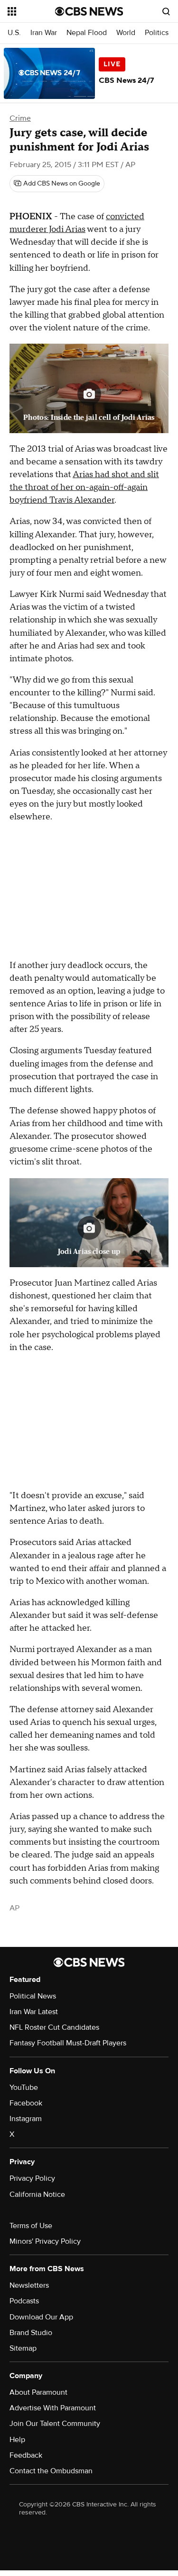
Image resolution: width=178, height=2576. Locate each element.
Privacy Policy (32, 2178)
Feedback (26, 2455)
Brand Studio (31, 2333)
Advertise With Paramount (53, 2408)
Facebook (26, 2103)
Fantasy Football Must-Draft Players (68, 2043)
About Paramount (38, 2392)
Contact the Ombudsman (51, 2471)
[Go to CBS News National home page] (89, 11)
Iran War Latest (34, 2012)
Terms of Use (31, 2226)
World (126, 33)
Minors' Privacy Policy (45, 2241)
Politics (157, 33)
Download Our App (41, 2317)
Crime (20, 118)
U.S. (14, 33)
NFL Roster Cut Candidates (54, 2027)
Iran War (44, 33)
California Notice (37, 2194)
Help (17, 2440)
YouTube (24, 2087)
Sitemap (23, 2348)
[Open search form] (166, 11)
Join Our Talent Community (55, 2424)
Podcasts (24, 2301)
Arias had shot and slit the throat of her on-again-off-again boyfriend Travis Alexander (84, 487)
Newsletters (29, 2285)
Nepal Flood (87, 33)
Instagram (26, 2119)
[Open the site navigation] (31, 11)
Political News (33, 1996)
